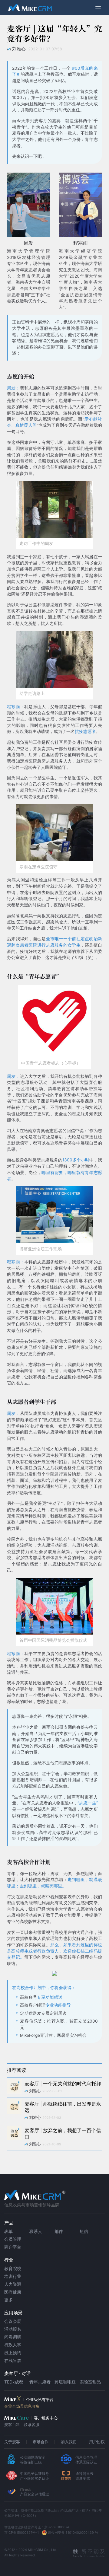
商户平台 (13, 2247)
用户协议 (97, 2442)
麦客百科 (12, 2425)
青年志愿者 (40, 2382)
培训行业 (13, 2276)
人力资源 (13, 2284)
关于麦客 (12, 2442)
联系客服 (31, 2425)
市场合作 (41, 2442)
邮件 (59, 2231)
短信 (84, 2231)
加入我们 (69, 2442)
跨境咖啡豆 (65, 2382)
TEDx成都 (14, 2382)
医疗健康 (13, 2292)
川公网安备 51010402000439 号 (73, 2533)
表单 (8, 2231)
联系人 (36, 2231)
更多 (8, 2300)
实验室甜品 (90, 2382)
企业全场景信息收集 (22, 2406)
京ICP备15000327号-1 (21, 2533)
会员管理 (13, 2239)
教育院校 (13, 2268)
